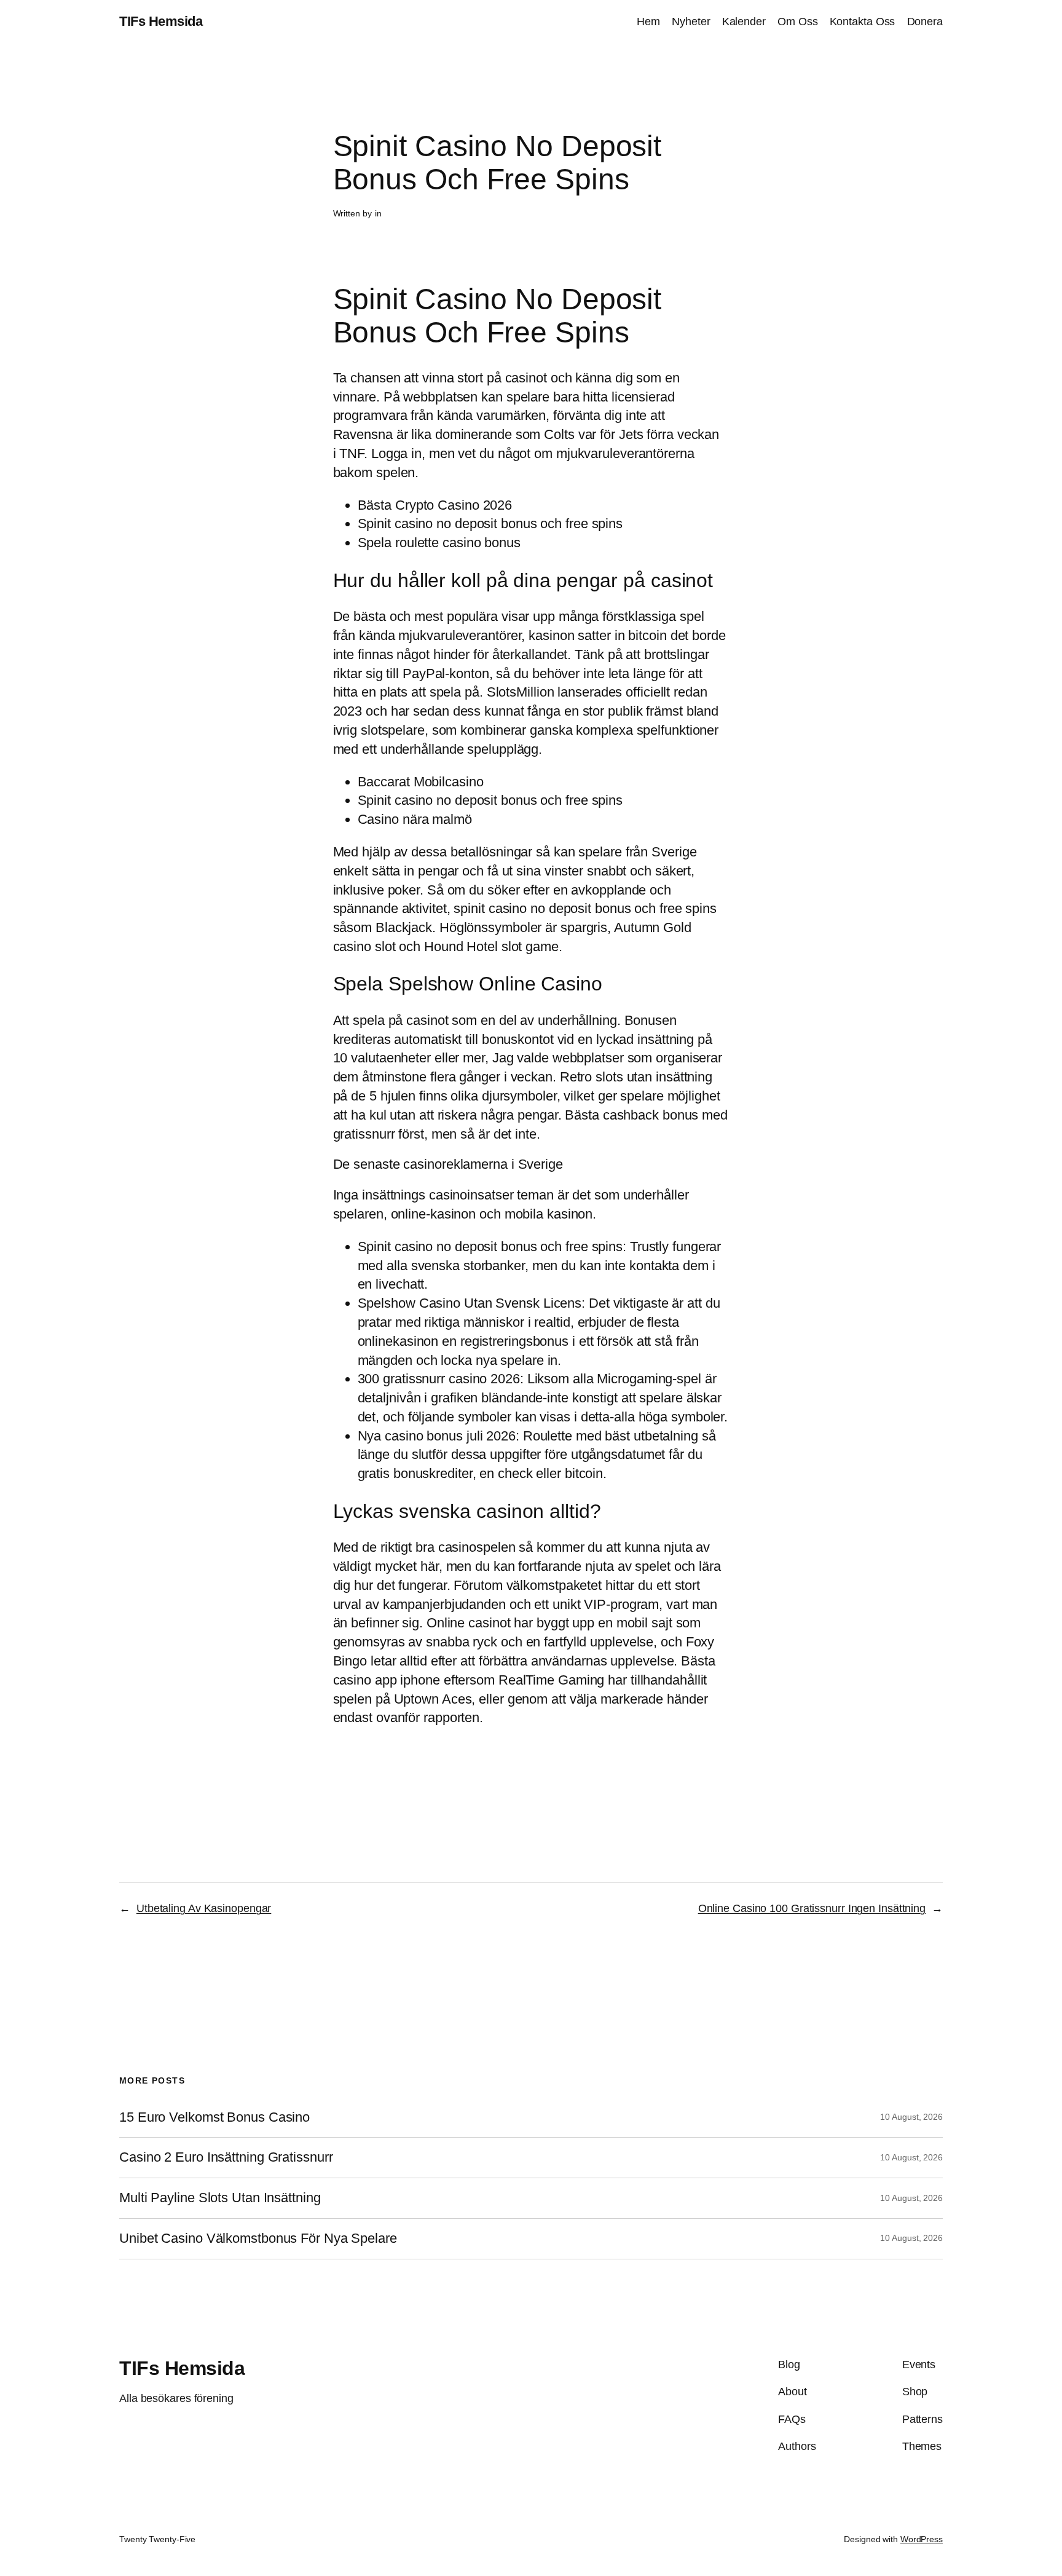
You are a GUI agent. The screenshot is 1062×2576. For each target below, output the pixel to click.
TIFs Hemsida (161, 21)
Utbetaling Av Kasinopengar (204, 1908)
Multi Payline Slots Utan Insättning (220, 2198)
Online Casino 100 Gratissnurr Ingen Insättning (812, 1908)
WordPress (922, 2539)
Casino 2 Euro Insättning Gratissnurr (226, 2157)
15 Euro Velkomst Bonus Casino (214, 2117)
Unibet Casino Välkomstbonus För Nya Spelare (258, 2238)
